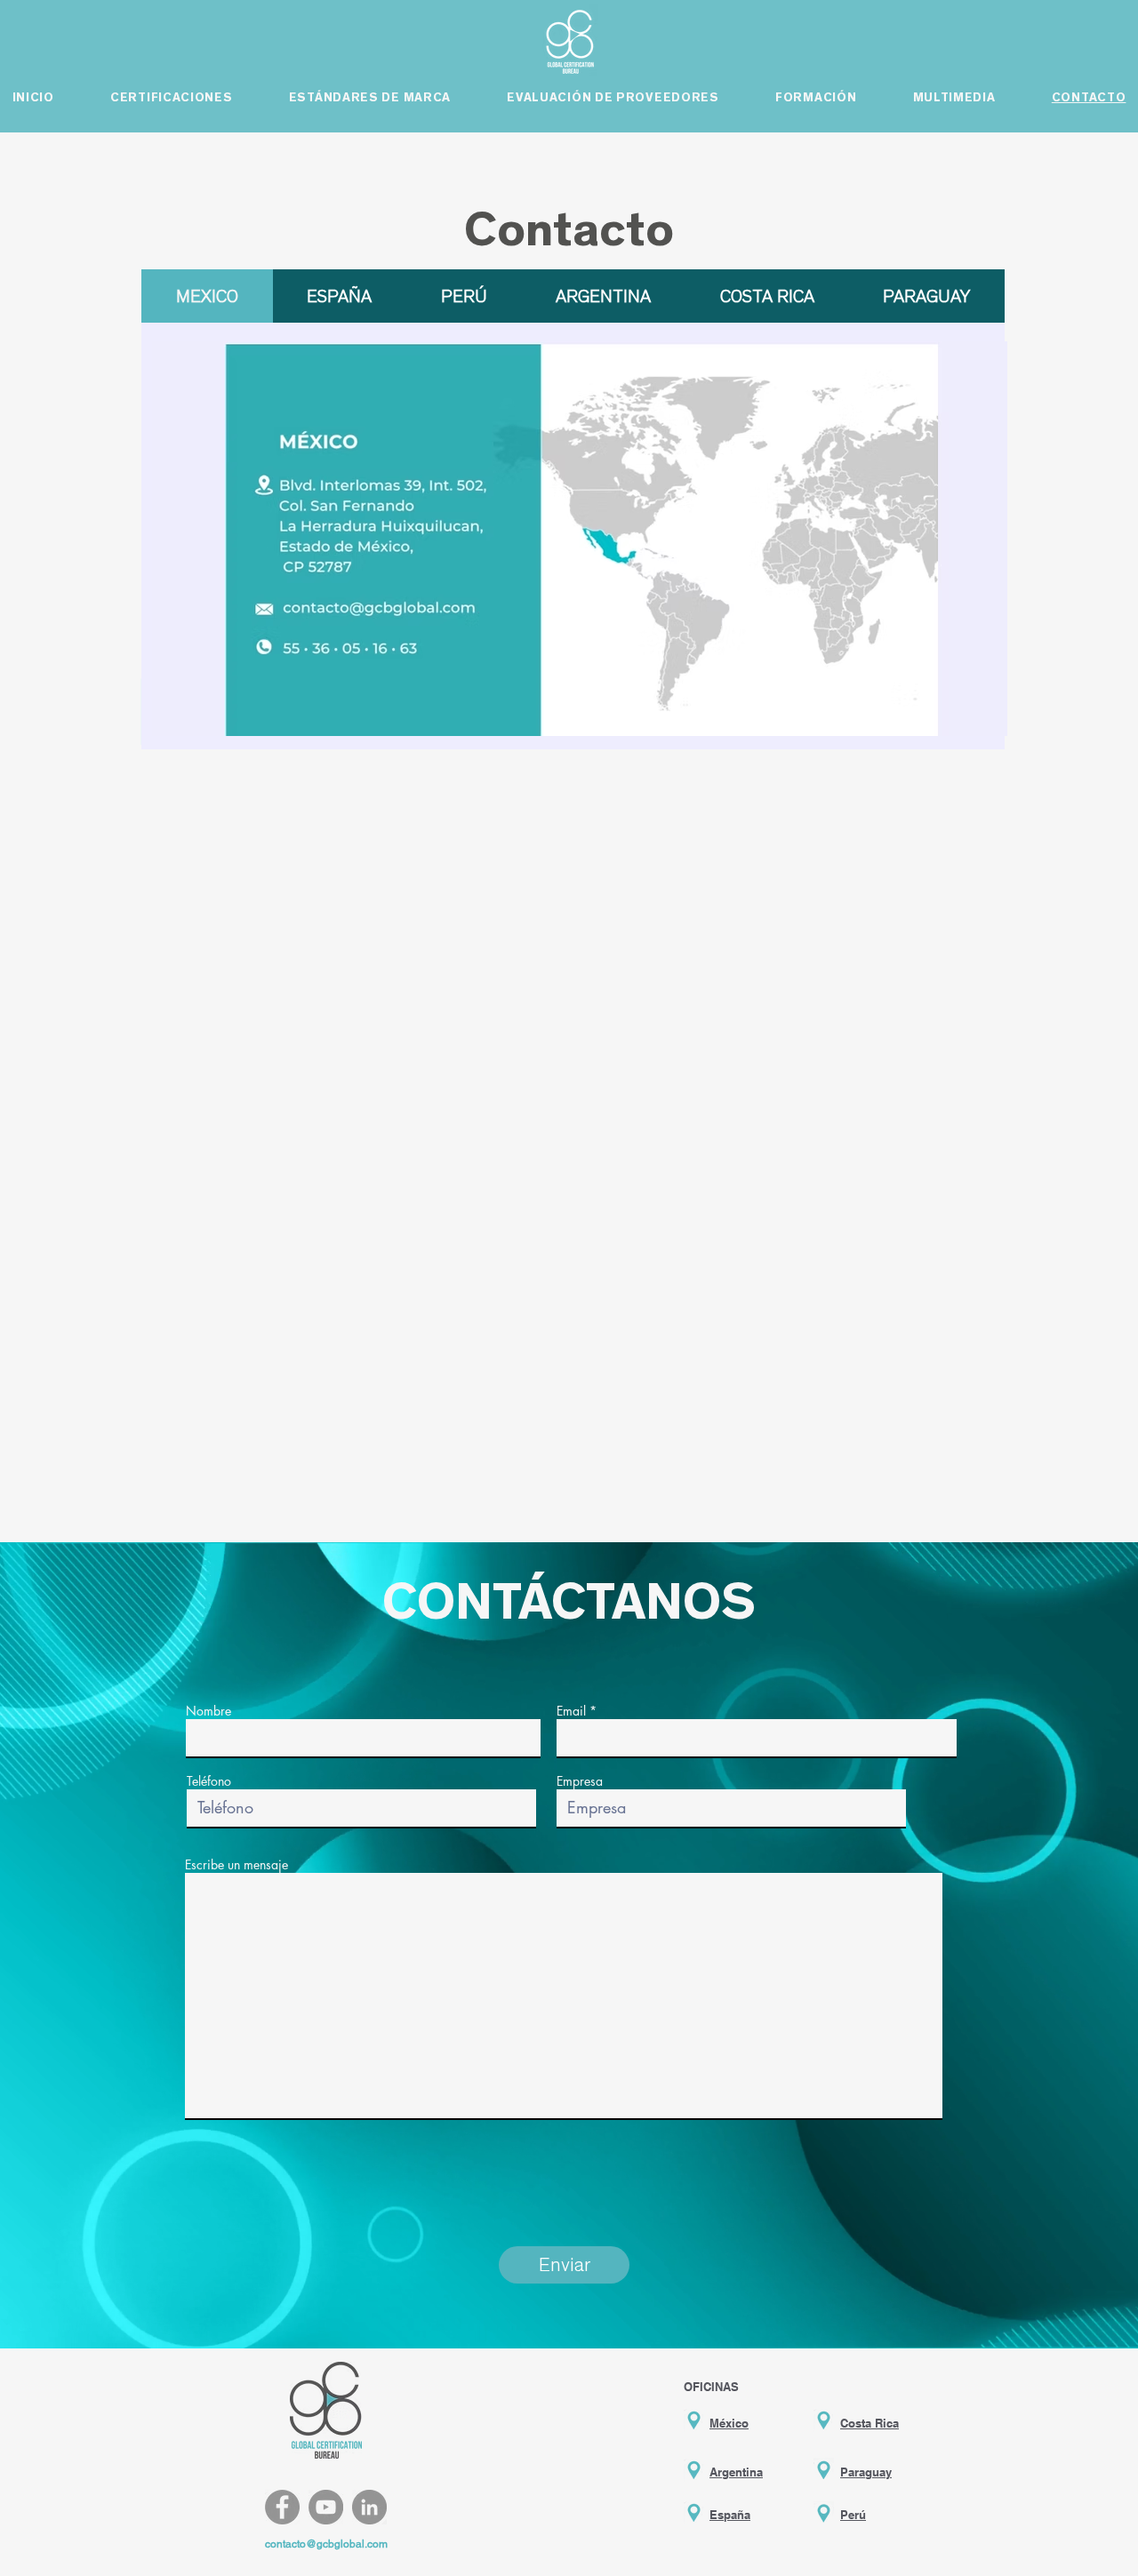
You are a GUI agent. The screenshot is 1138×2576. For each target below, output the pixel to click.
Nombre (208, 1711)
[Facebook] (282, 2507)
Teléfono (209, 1781)
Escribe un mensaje (236, 1865)
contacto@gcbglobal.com (326, 2544)
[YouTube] (326, 2507)
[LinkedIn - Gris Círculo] (369, 2507)
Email (571, 1711)
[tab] (207, 296)
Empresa (580, 1781)
